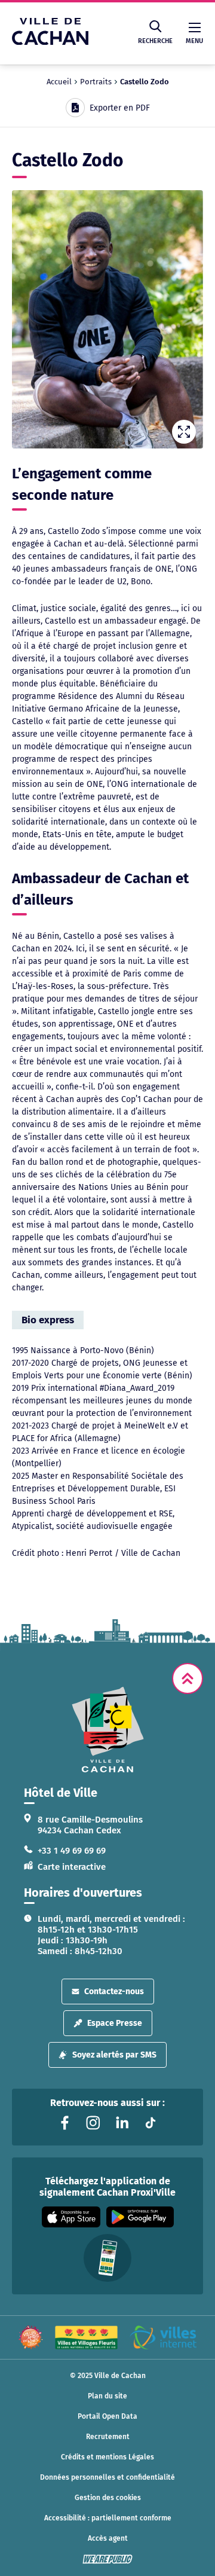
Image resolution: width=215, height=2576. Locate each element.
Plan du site (107, 2396)
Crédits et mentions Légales (107, 2457)
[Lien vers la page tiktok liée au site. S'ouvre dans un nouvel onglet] (150, 2123)
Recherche (155, 41)
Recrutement (108, 2437)
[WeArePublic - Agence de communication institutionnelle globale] (107, 2559)
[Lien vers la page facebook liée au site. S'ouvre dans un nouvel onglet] (64, 2123)
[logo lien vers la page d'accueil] (107, 1730)
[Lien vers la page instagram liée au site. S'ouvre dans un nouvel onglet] (93, 2123)
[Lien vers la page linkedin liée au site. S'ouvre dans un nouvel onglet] (122, 2123)
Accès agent (108, 2538)
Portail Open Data (107, 2416)
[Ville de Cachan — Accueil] (50, 42)
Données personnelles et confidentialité (107, 2477)
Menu (194, 41)
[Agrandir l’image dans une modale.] (107, 319)
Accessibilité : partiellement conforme (108, 2518)
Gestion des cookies (108, 2498)
